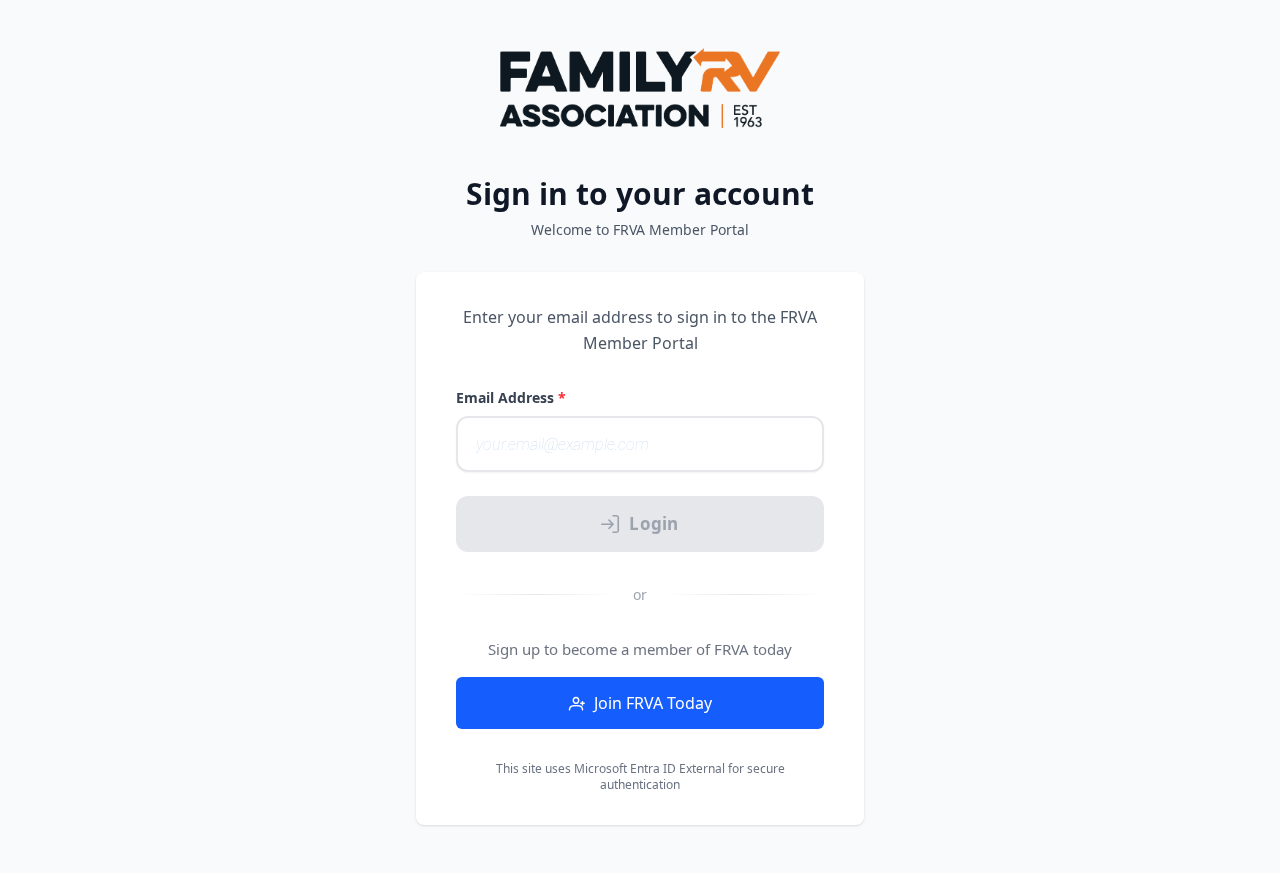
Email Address (511, 397)
